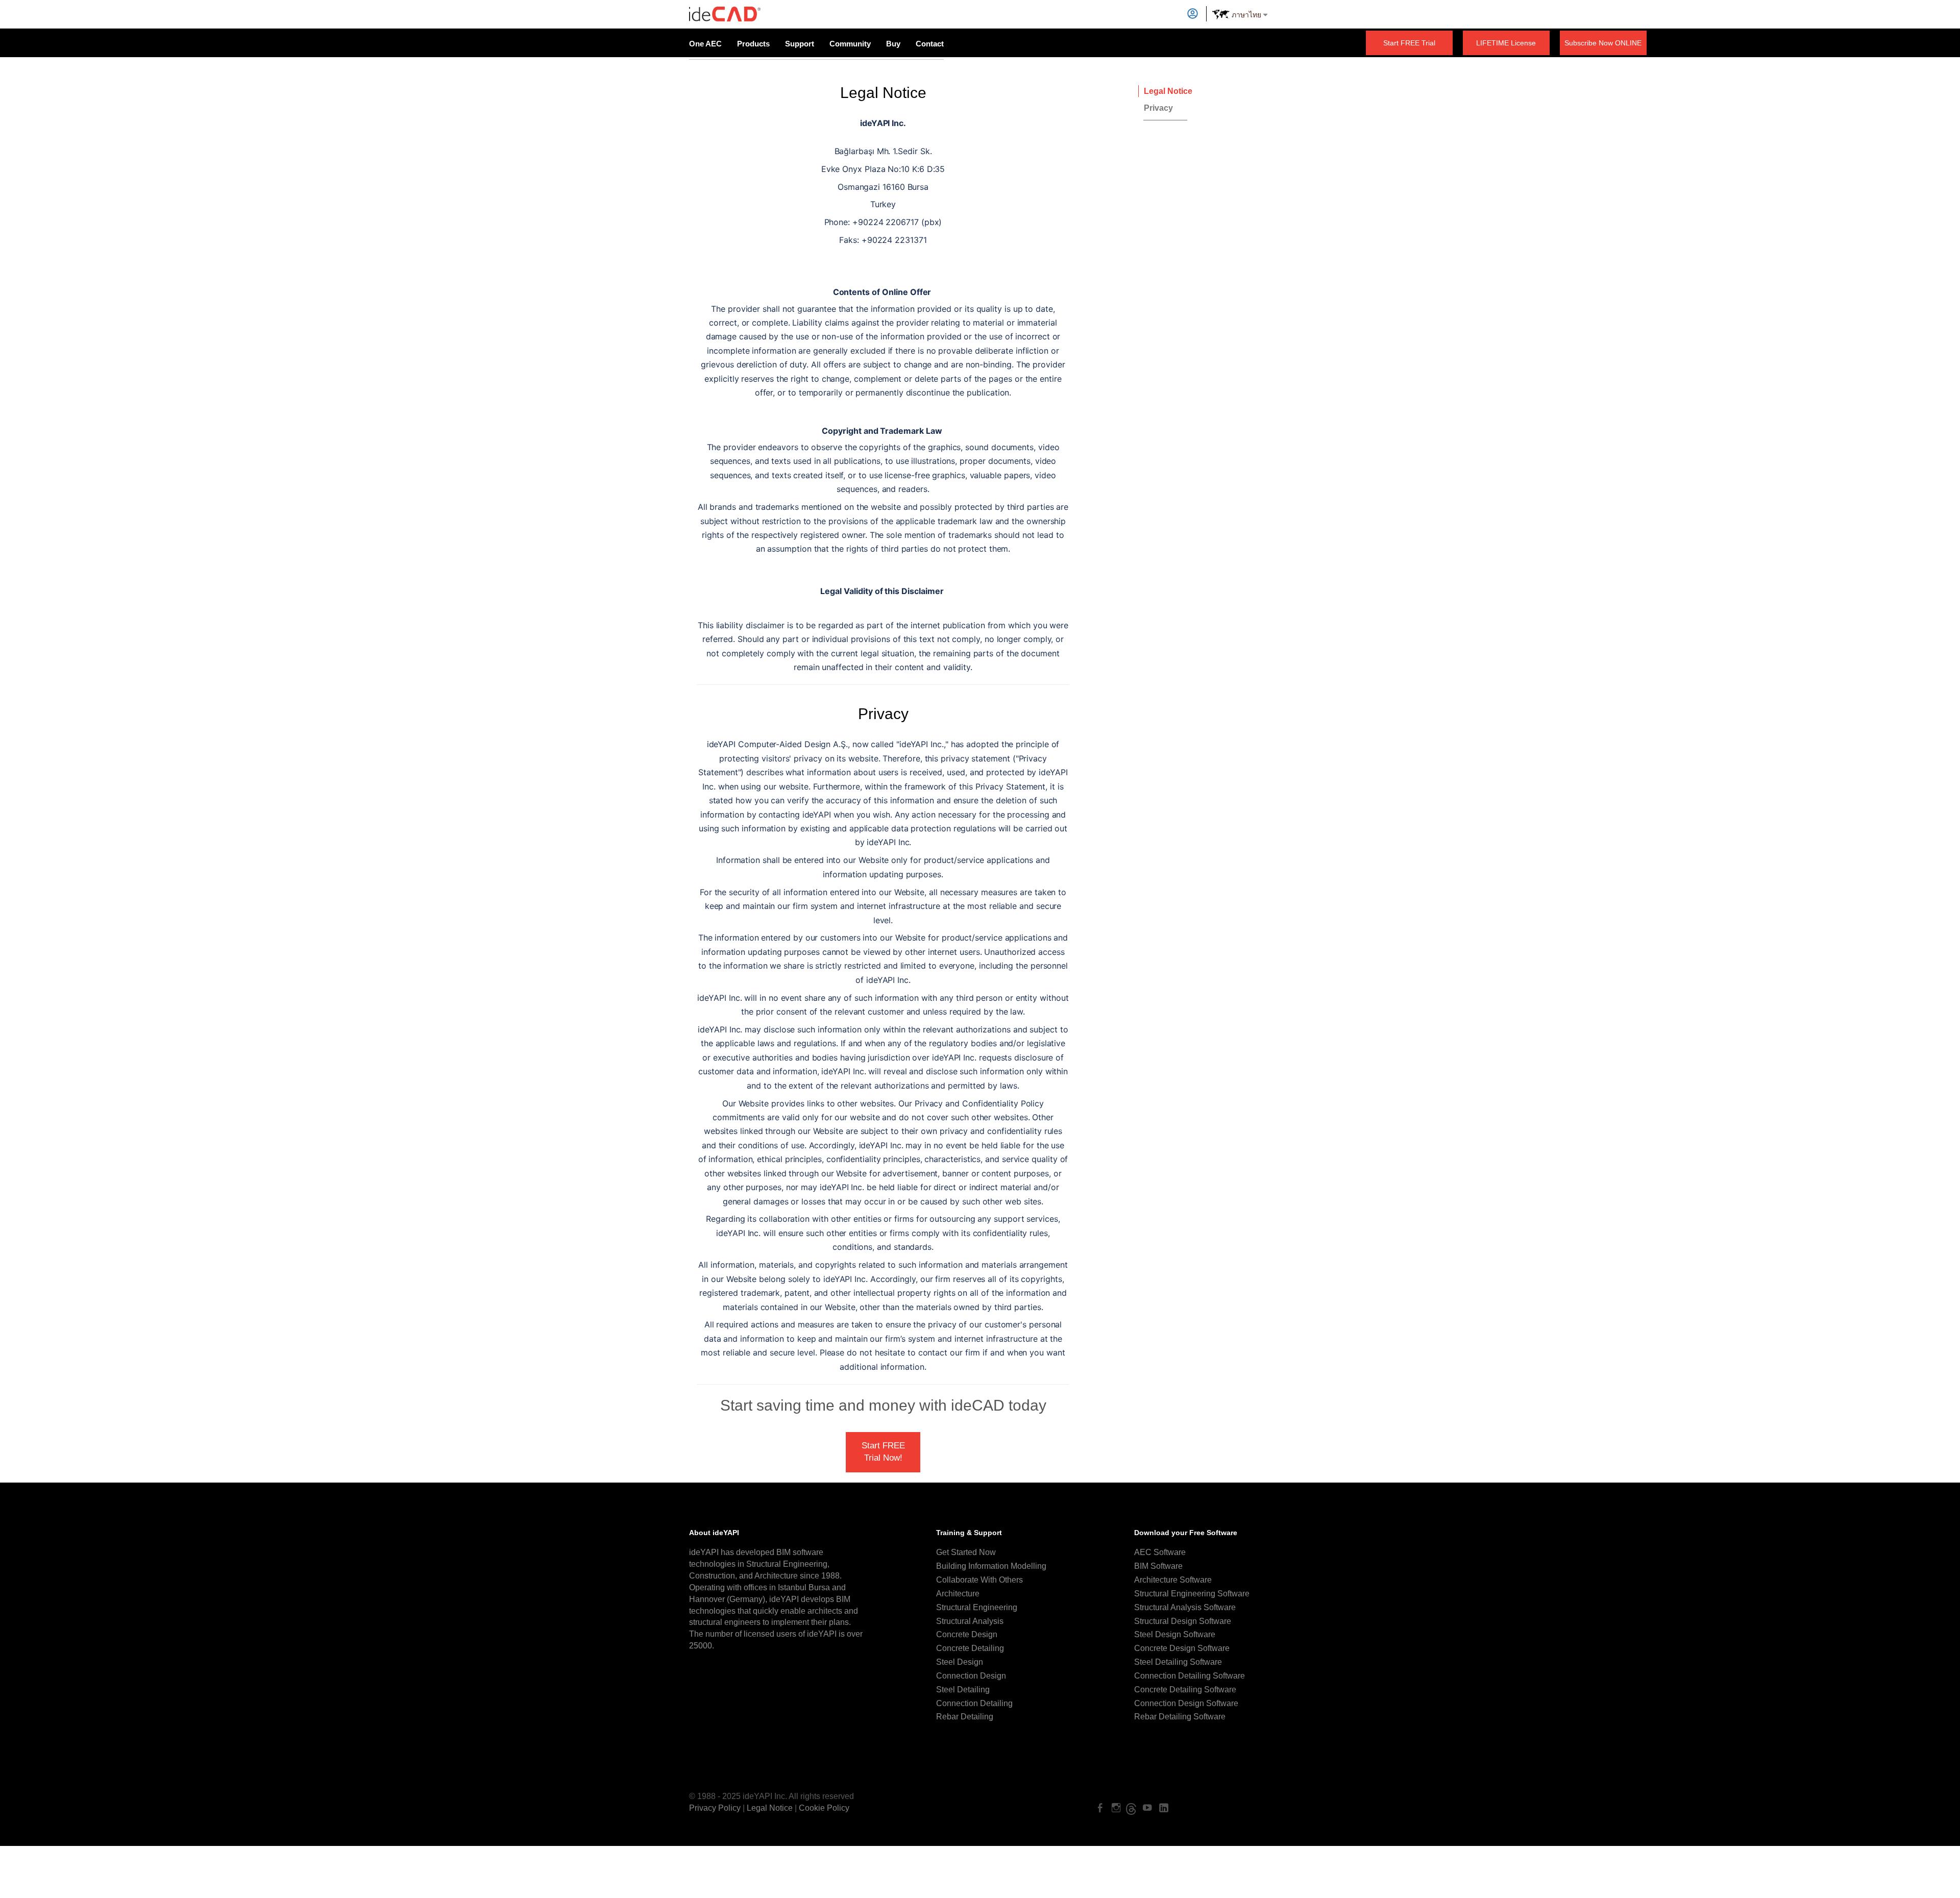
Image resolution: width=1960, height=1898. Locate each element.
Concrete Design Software (1182, 1648)
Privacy (1158, 108)
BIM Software (1158, 1566)
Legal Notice (1168, 91)
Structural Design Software (1183, 1621)
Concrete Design (967, 1634)
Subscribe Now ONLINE (1603, 43)
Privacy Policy (715, 1808)
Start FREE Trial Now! (883, 1452)
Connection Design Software (1186, 1703)
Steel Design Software (1175, 1634)
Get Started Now (966, 1552)
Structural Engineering (977, 1607)
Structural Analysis (970, 1621)
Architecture (958, 1594)
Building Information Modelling (991, 1566)
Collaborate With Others (979, 1580)
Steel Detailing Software (1178, 1662)
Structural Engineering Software (1192, 1594)
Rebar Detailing (965, 1717)
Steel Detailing (963, 1690)
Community (850, 44)
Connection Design (971, 1676)
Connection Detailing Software (1190, 1676)
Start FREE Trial (1409, 43)
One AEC (705, 44)
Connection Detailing (974, 1703)
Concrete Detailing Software (1185, 1690)
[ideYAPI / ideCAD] (725, 10)
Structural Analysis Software (1185, 1607)
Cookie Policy (824, 1808)
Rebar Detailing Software (1180, 1717)
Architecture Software (1173, 1580)
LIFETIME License (1506, 43)
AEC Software (1160, 1552)
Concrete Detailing (970, 1648)
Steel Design (960, 1662)
